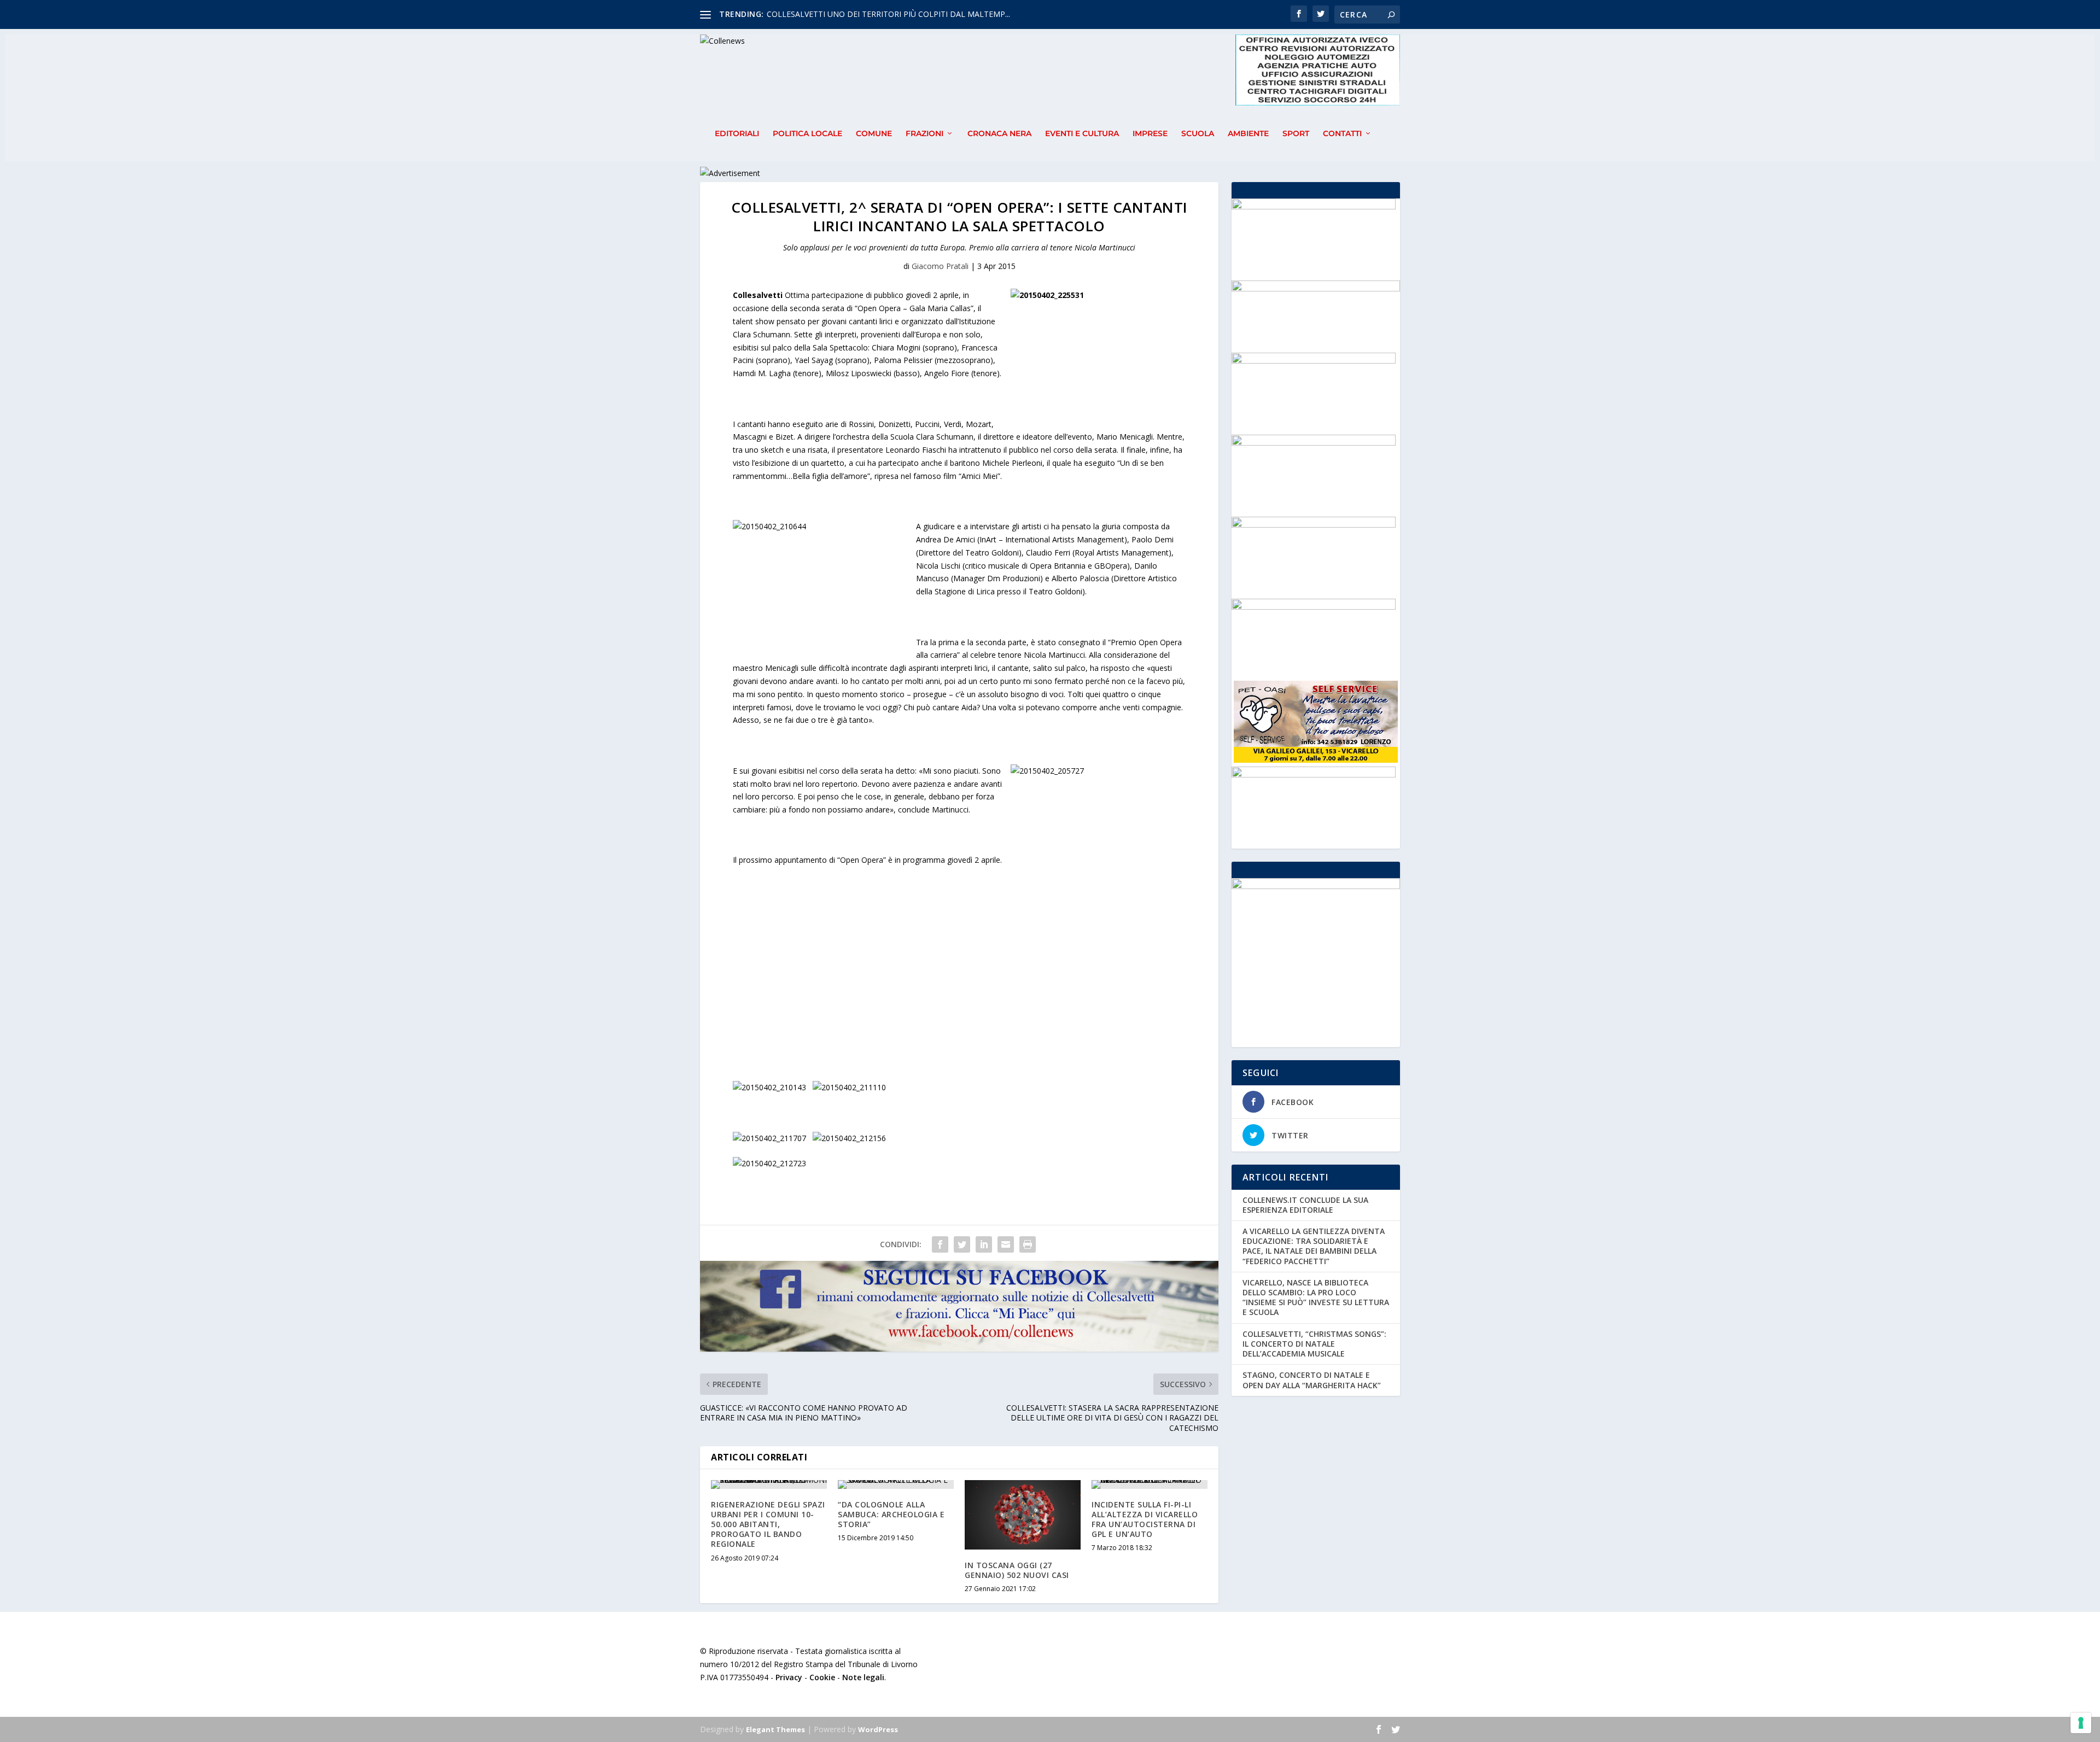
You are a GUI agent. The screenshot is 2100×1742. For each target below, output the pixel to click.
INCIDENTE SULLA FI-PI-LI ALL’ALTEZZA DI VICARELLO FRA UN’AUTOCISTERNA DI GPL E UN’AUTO (1145, 1519)
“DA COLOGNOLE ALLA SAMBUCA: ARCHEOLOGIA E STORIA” (891, 1514)
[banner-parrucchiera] (1314, 525)
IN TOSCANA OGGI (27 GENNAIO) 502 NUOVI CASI (1017, 1570)
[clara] (1314, 774)
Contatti (1342, 134)
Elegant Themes (775, 1729)
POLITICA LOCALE (807, 134)
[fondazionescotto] (1314, 206)
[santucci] (1314, 607)
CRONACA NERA (999, 134)
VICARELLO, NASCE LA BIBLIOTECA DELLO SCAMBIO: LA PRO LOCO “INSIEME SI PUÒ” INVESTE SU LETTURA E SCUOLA (1316, 1297)
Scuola (1198, 134)
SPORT (1296, 134)
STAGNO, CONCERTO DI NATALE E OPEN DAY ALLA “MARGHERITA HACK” (1312, 1380)
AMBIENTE (1248, 134)
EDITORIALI (737, 134)
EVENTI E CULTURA (1082, 134)
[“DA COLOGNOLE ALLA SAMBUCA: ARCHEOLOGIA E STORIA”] (896, 1484)
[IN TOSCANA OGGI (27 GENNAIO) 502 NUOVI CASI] (1023, 1515)
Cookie (822, 1677)
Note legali (863, 1677)
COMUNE (874, 134)
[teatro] (1314, 443)
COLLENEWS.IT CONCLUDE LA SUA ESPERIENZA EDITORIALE (1305, 1205)
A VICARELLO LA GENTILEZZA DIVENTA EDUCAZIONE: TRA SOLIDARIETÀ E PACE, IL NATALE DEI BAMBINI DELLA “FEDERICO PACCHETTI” (1314, 1246)
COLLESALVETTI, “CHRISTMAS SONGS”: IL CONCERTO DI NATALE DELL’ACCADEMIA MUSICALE (1314, 1344)
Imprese (1150, 134)
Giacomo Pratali (940, 266)
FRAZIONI (924, 134)
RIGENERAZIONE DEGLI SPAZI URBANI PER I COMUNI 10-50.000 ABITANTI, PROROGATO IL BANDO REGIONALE (768, 1524)
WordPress (878, 1729)
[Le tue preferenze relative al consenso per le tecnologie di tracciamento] (2081, 1723)
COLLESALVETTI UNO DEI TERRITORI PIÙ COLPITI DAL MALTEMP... (888, 14)
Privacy (789, 1677)
